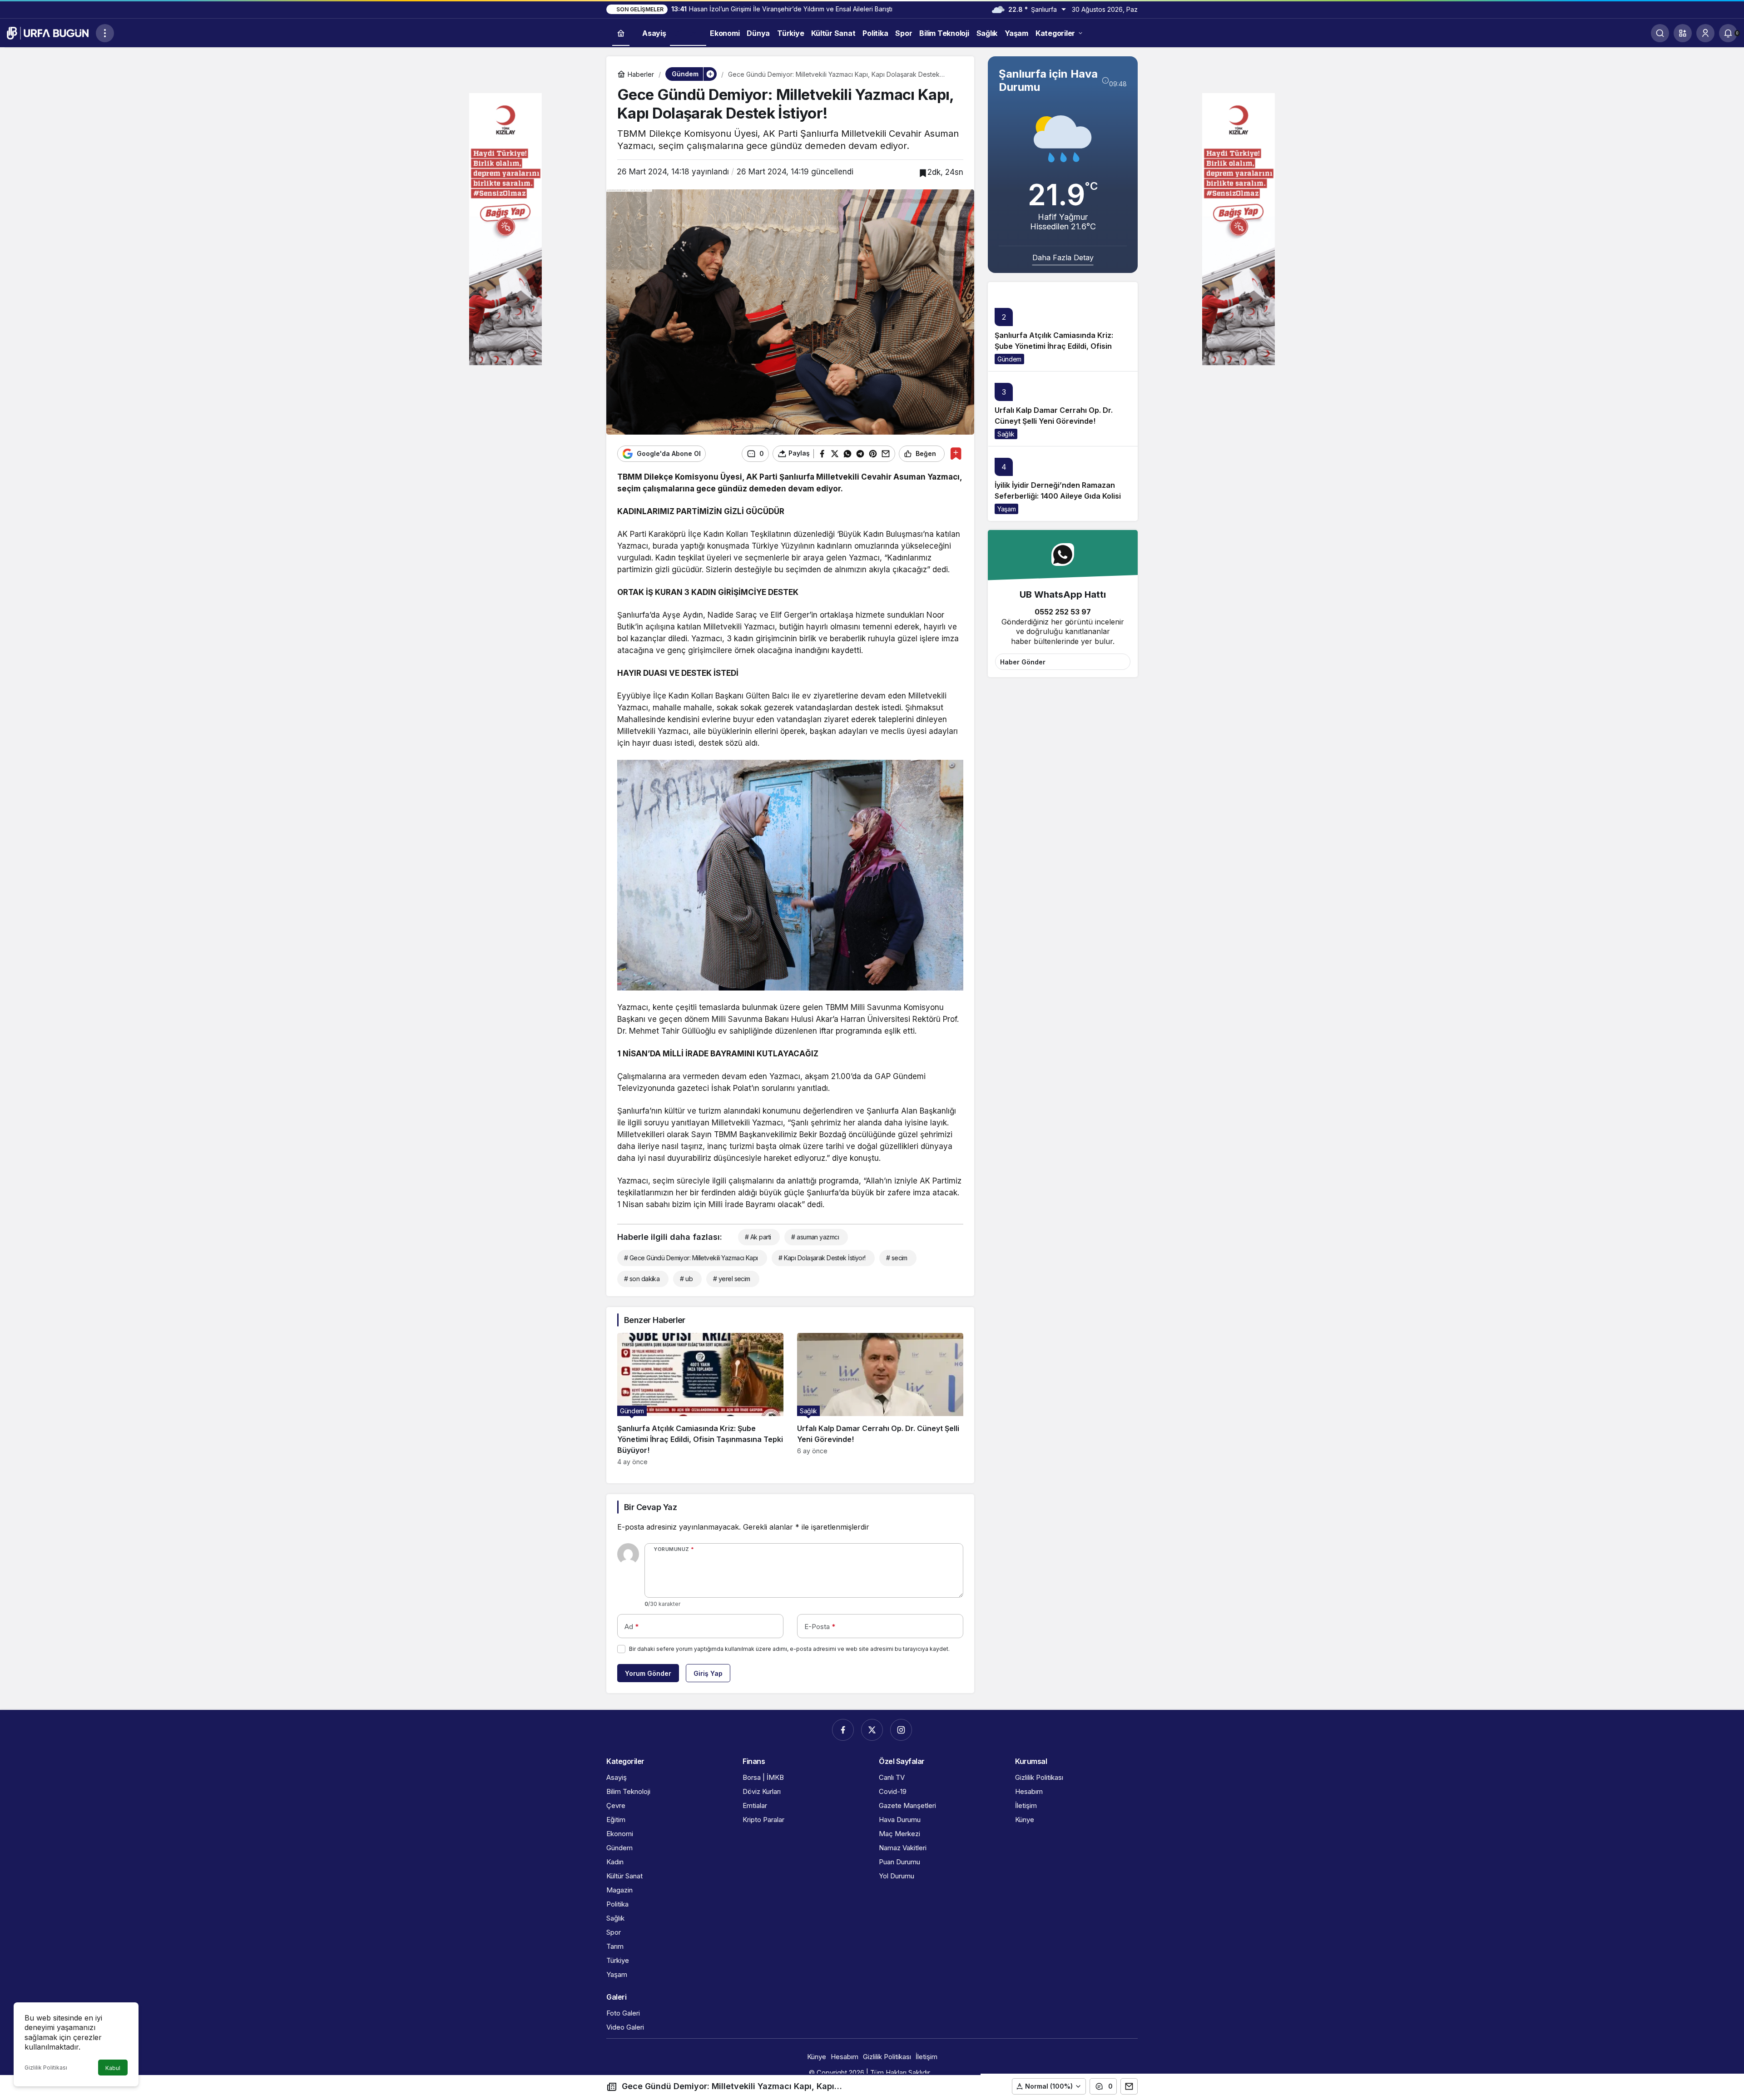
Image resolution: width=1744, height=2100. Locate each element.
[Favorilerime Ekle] (956, 453)
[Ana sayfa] (621, 33)
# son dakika (642, 1279)
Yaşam (1006, 509)
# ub (686, 1279)
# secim (897, 1258)
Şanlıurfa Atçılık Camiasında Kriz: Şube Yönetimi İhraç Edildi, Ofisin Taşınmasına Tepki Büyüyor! (1054, 346)
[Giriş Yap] (1705, 33)
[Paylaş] (1129, 2086)
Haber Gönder (1023, 662)
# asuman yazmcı (815, 1237)
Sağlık (1006, 434)
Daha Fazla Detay (1063, 258)
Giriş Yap (708, 1673)
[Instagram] (901, 1730)
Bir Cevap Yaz (650, 1507)
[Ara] (1660, 33)
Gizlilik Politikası (46, 2068)
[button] (1683, 33)
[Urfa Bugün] (48, 32)
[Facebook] (843, 1730)
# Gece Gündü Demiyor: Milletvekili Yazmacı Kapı (691, 1258)
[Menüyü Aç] (105, 33)
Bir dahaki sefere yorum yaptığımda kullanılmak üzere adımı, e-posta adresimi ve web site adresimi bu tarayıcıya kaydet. (789, 1649)
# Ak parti (758, 1237)
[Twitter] (872, 1730)
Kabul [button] (113, 2068)
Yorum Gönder (648, 1673)
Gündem (1009, 359)
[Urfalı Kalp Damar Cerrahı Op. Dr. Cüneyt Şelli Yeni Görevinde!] (880, 1399)
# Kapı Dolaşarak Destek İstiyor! (822, 1258)
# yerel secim (732, 1279)
